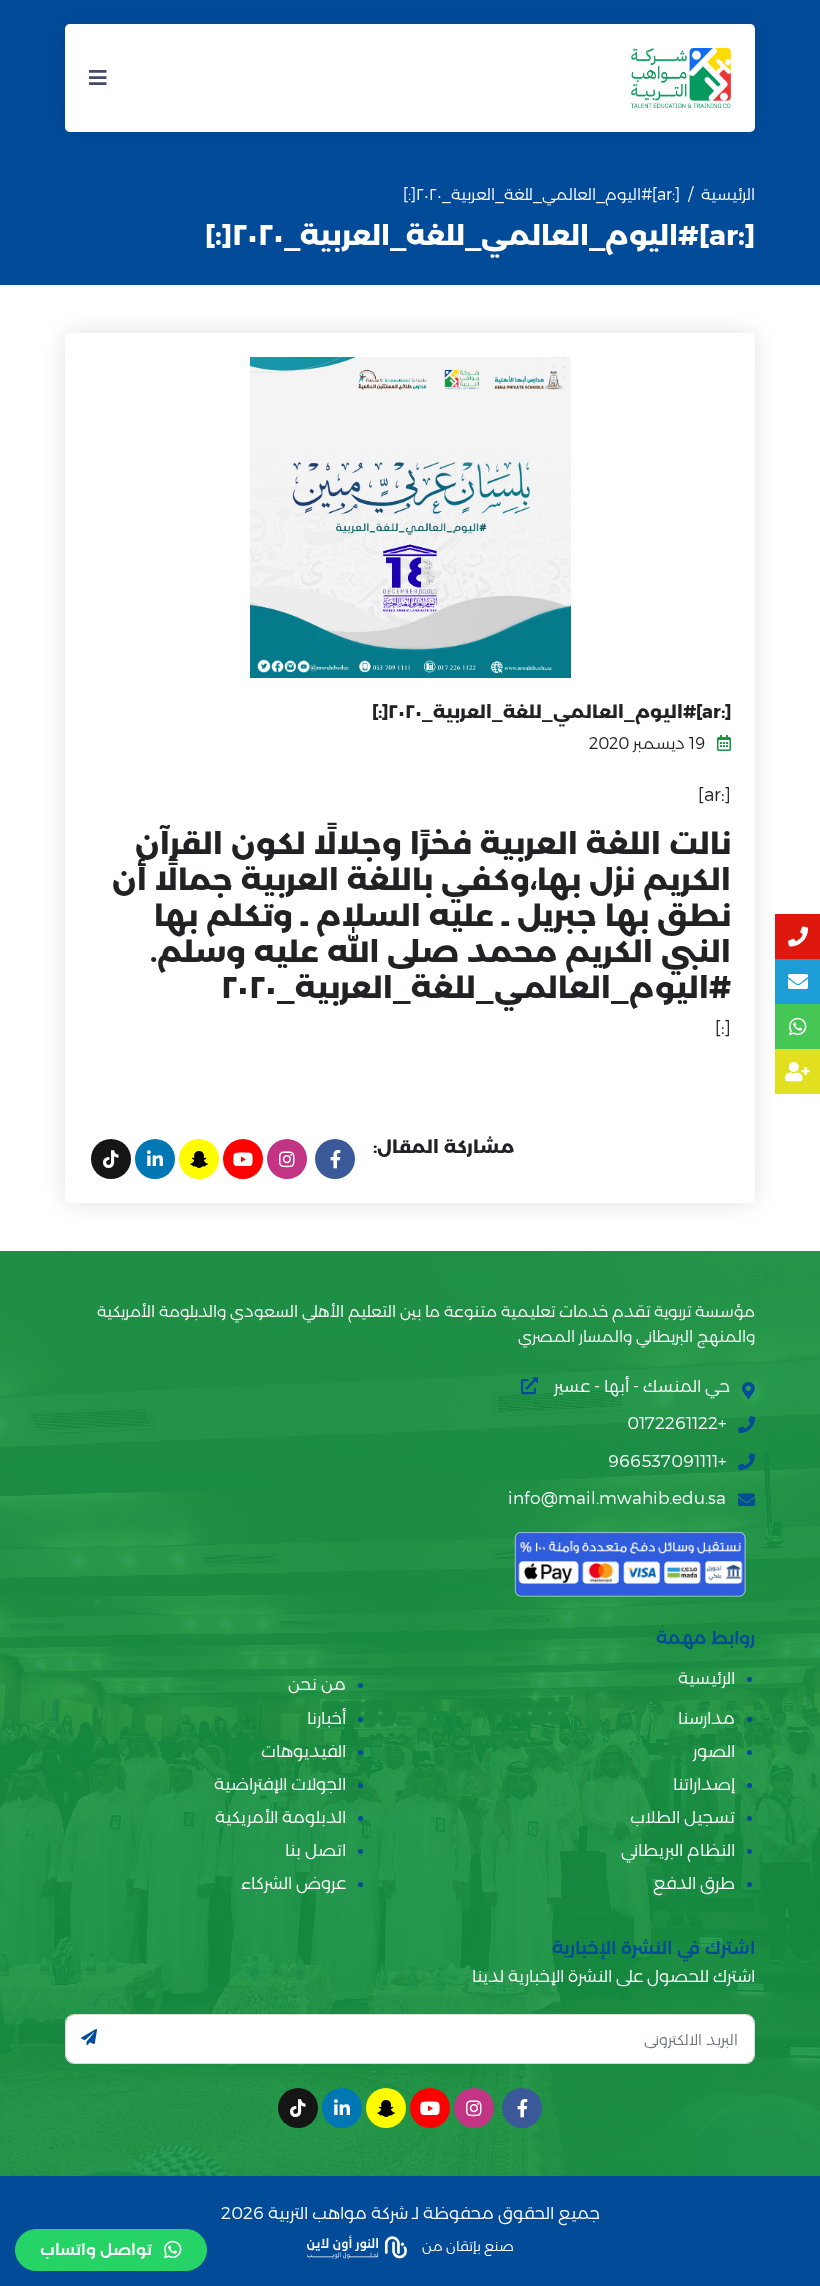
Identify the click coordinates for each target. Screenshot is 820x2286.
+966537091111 (667, 1461)
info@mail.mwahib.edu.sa (617, 1498)
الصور (714, 1751)
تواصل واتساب (96, 2249)
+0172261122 (676, 1423)
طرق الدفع (694, 1883)
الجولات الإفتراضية (280, 1784)
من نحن (317, 1684)
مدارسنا (706, 1718)
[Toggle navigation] (98, 78)
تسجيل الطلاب (682, 1817)
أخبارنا (326, 1718)
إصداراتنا (704, 1784)
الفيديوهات (303, 1751)
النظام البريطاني (678, 1850)
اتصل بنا (315, 1850)
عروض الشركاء (293, 1883)
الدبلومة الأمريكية (280, 1817)
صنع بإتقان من (466, 2245)
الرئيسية (728, 194)
